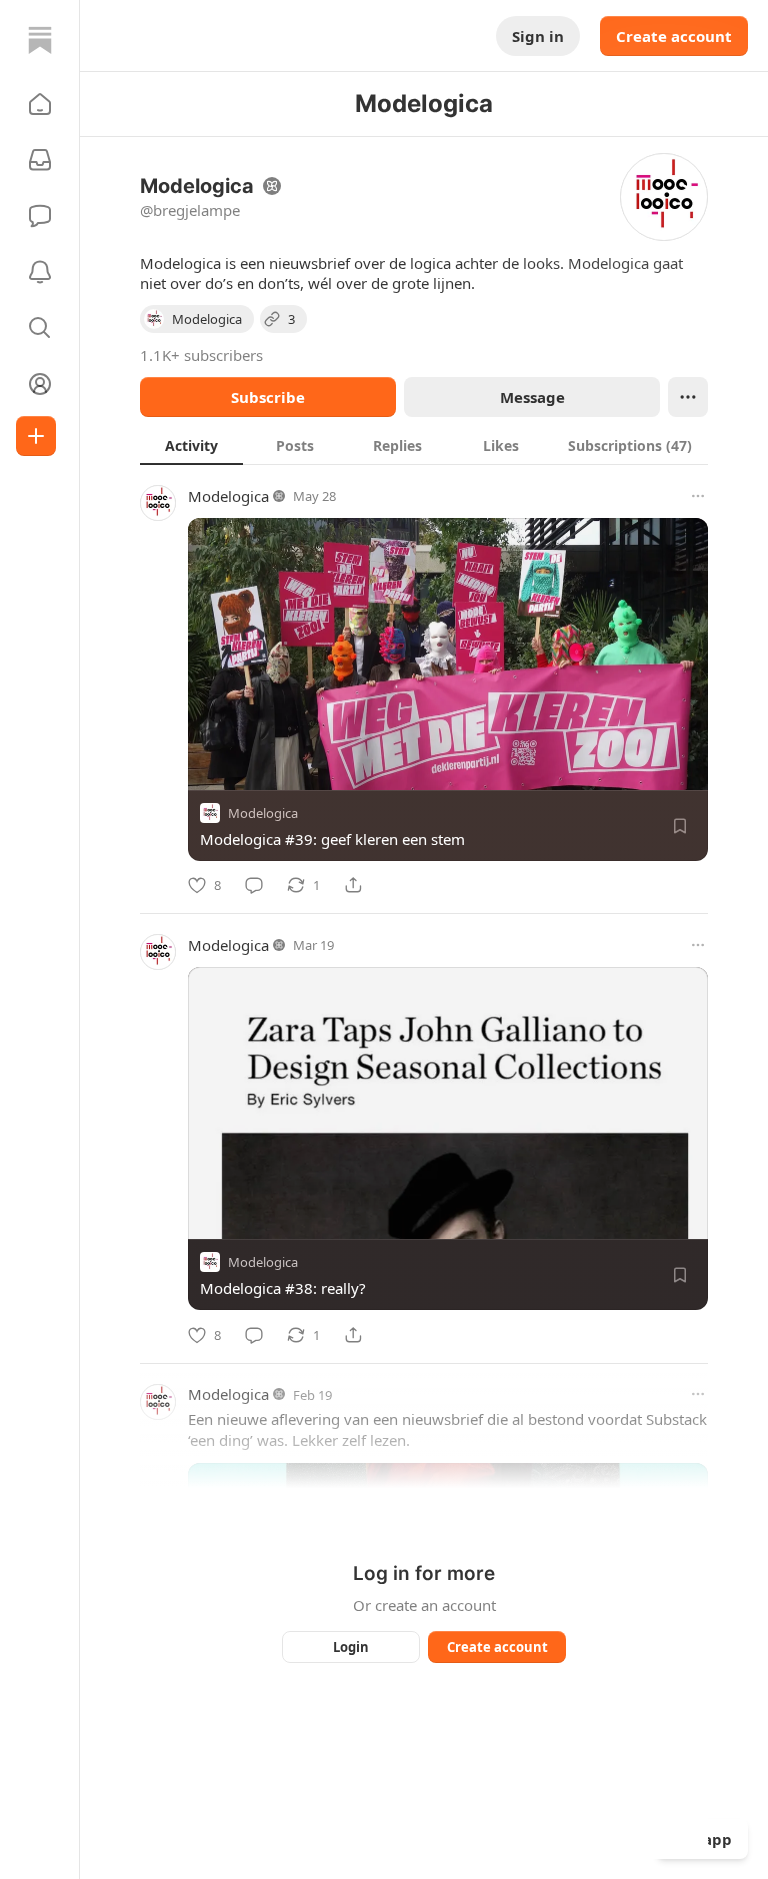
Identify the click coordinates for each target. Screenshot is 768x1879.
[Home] (40, 40)
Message (532, 397)
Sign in (538, 36)
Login (351, 1647)
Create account (674, 36)
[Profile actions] (688, 397)
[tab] (191, 445)
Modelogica (228, 496)
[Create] (36, 436)
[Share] (353, 885)
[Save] (680, 826)
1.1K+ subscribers (201, 355)
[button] (40, 104)
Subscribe (268, 397)
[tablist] (424, 445)
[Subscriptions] (40, 160)
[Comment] (254, 885)
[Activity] (40, 272)
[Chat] (40, 216)
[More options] (698, 496)
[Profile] (40, 384)
